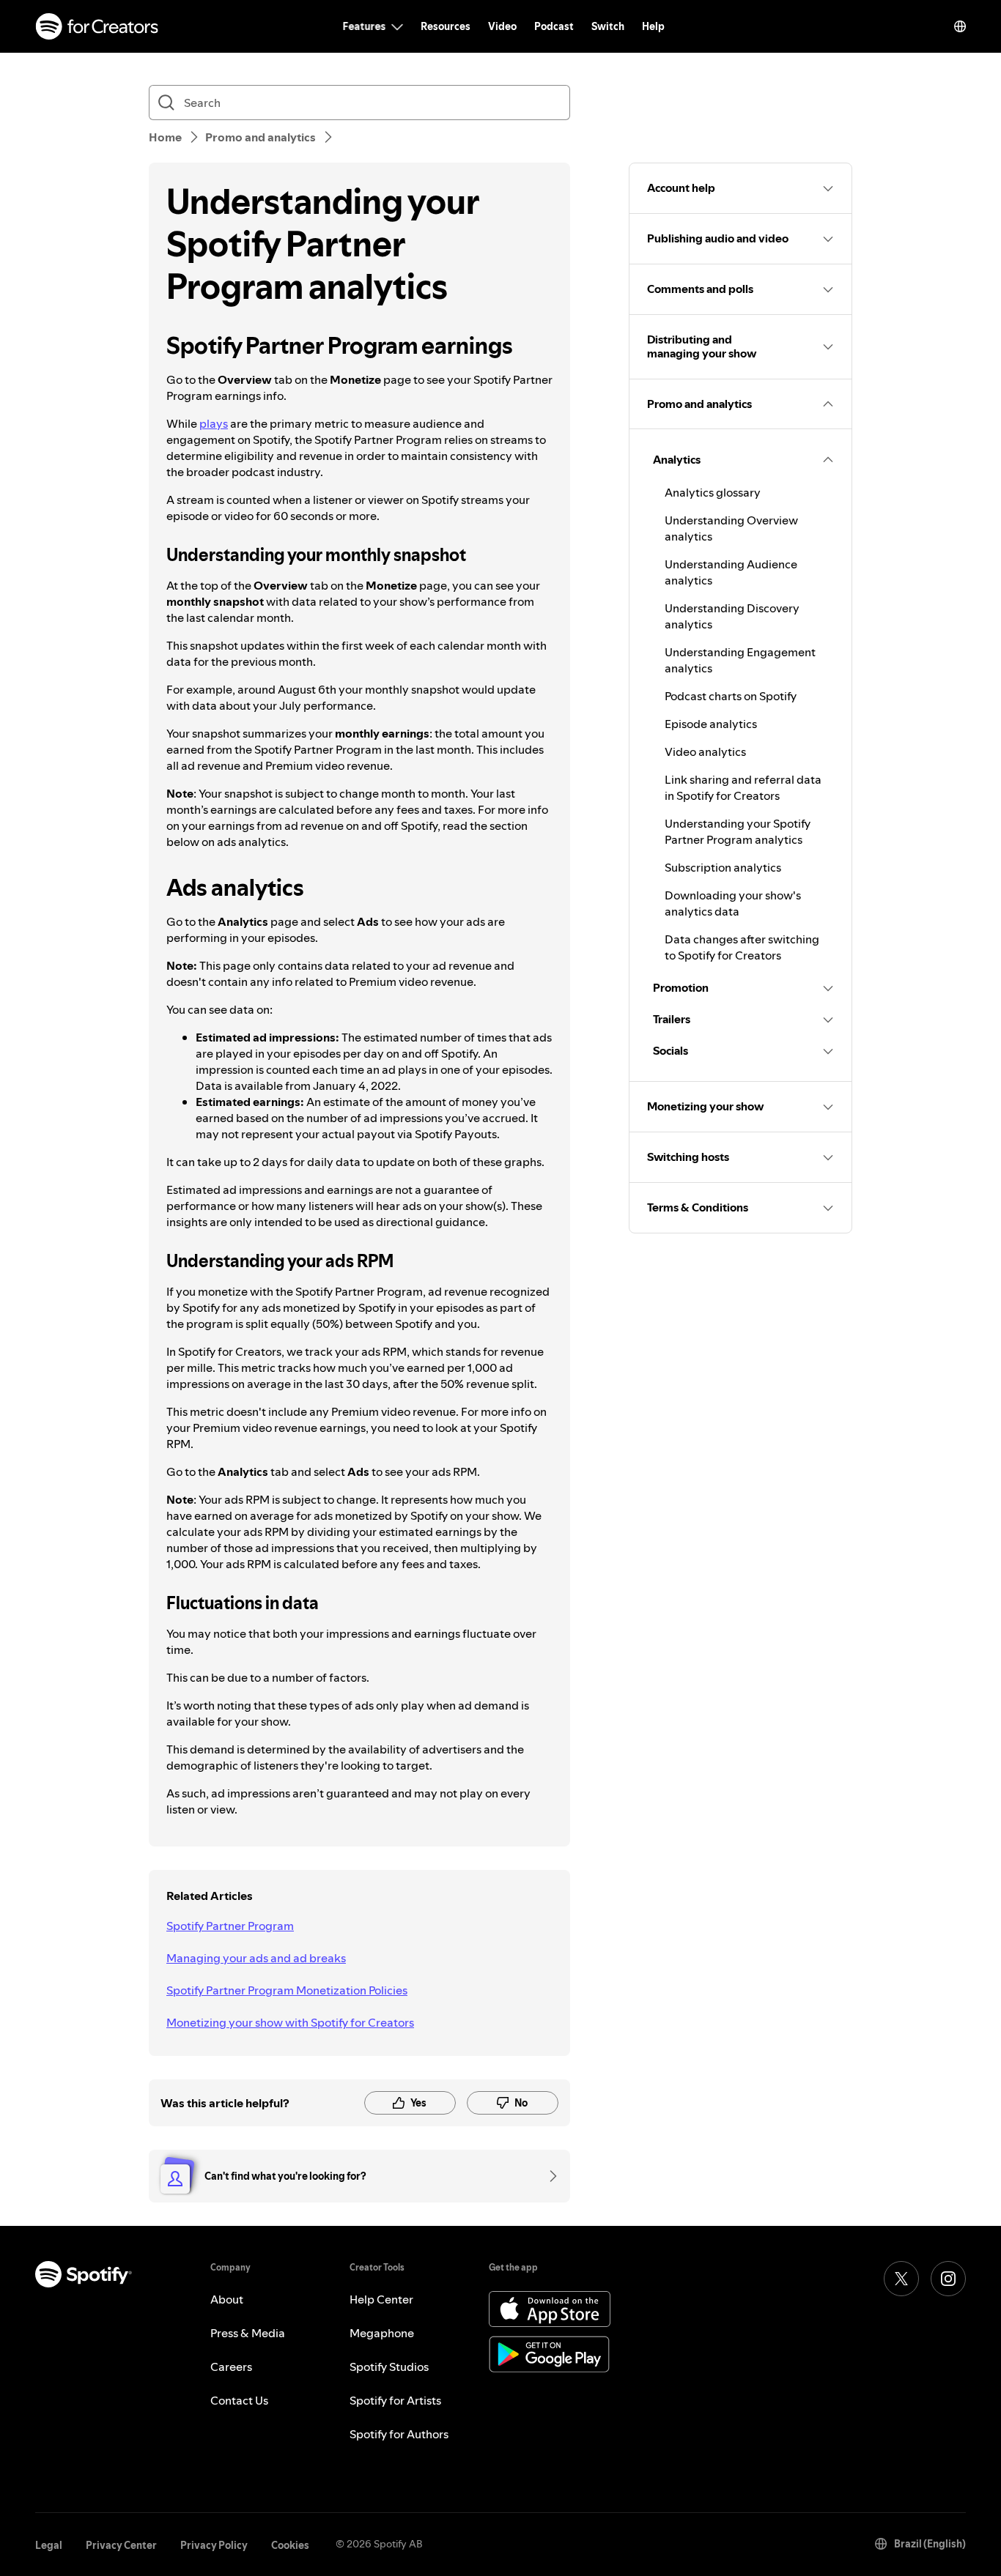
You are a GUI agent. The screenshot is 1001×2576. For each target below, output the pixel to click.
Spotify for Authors (399, 2434)
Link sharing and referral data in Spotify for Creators (743, 787)
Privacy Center (121, 2545)
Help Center (381, 2299)
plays (214, 423)
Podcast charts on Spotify (731, 696)
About (227, 2299)
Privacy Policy (214, 2545)
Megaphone (382, 2333)
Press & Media (248, 2333)
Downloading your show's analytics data (733, 903)
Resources (446, 26)
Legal (49, 2545)
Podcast (554, 26)
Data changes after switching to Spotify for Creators (742, 947)
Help (653, 26)
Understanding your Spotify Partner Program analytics (738, 831)
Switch (608, 26)
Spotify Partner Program (230, 1926)
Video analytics (705, 751)
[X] (901, 2279)
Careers (231, 2367)
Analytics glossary (713, 492)
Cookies (290, 2545)
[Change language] (960, 26)
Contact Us (239, 2400)
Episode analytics (711, 724)
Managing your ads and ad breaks (256, 1958)
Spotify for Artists (395, 2400)
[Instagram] (948, 2279)
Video (502, 26)
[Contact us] (548, 2176)
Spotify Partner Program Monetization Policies (287, 1990)
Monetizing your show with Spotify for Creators (290, 2022)
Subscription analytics (723, 867)
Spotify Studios (389, 2367)
